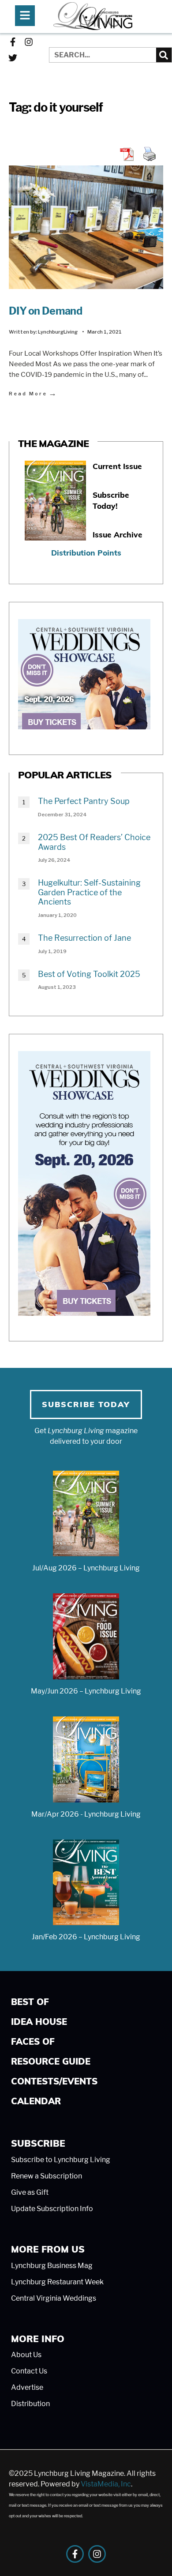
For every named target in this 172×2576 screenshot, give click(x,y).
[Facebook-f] (13, 42)
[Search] (164, 55)
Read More (33, 393)
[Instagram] (29, 42)
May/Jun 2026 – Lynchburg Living (86, 1691)
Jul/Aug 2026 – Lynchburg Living (86, 1568)
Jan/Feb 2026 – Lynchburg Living (86, 1937)
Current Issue (117, 466)
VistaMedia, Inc (106, 2484)
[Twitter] (13, 58)
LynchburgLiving (58, 332)
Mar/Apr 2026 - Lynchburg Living (86, 1814)
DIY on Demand (45, 311)
